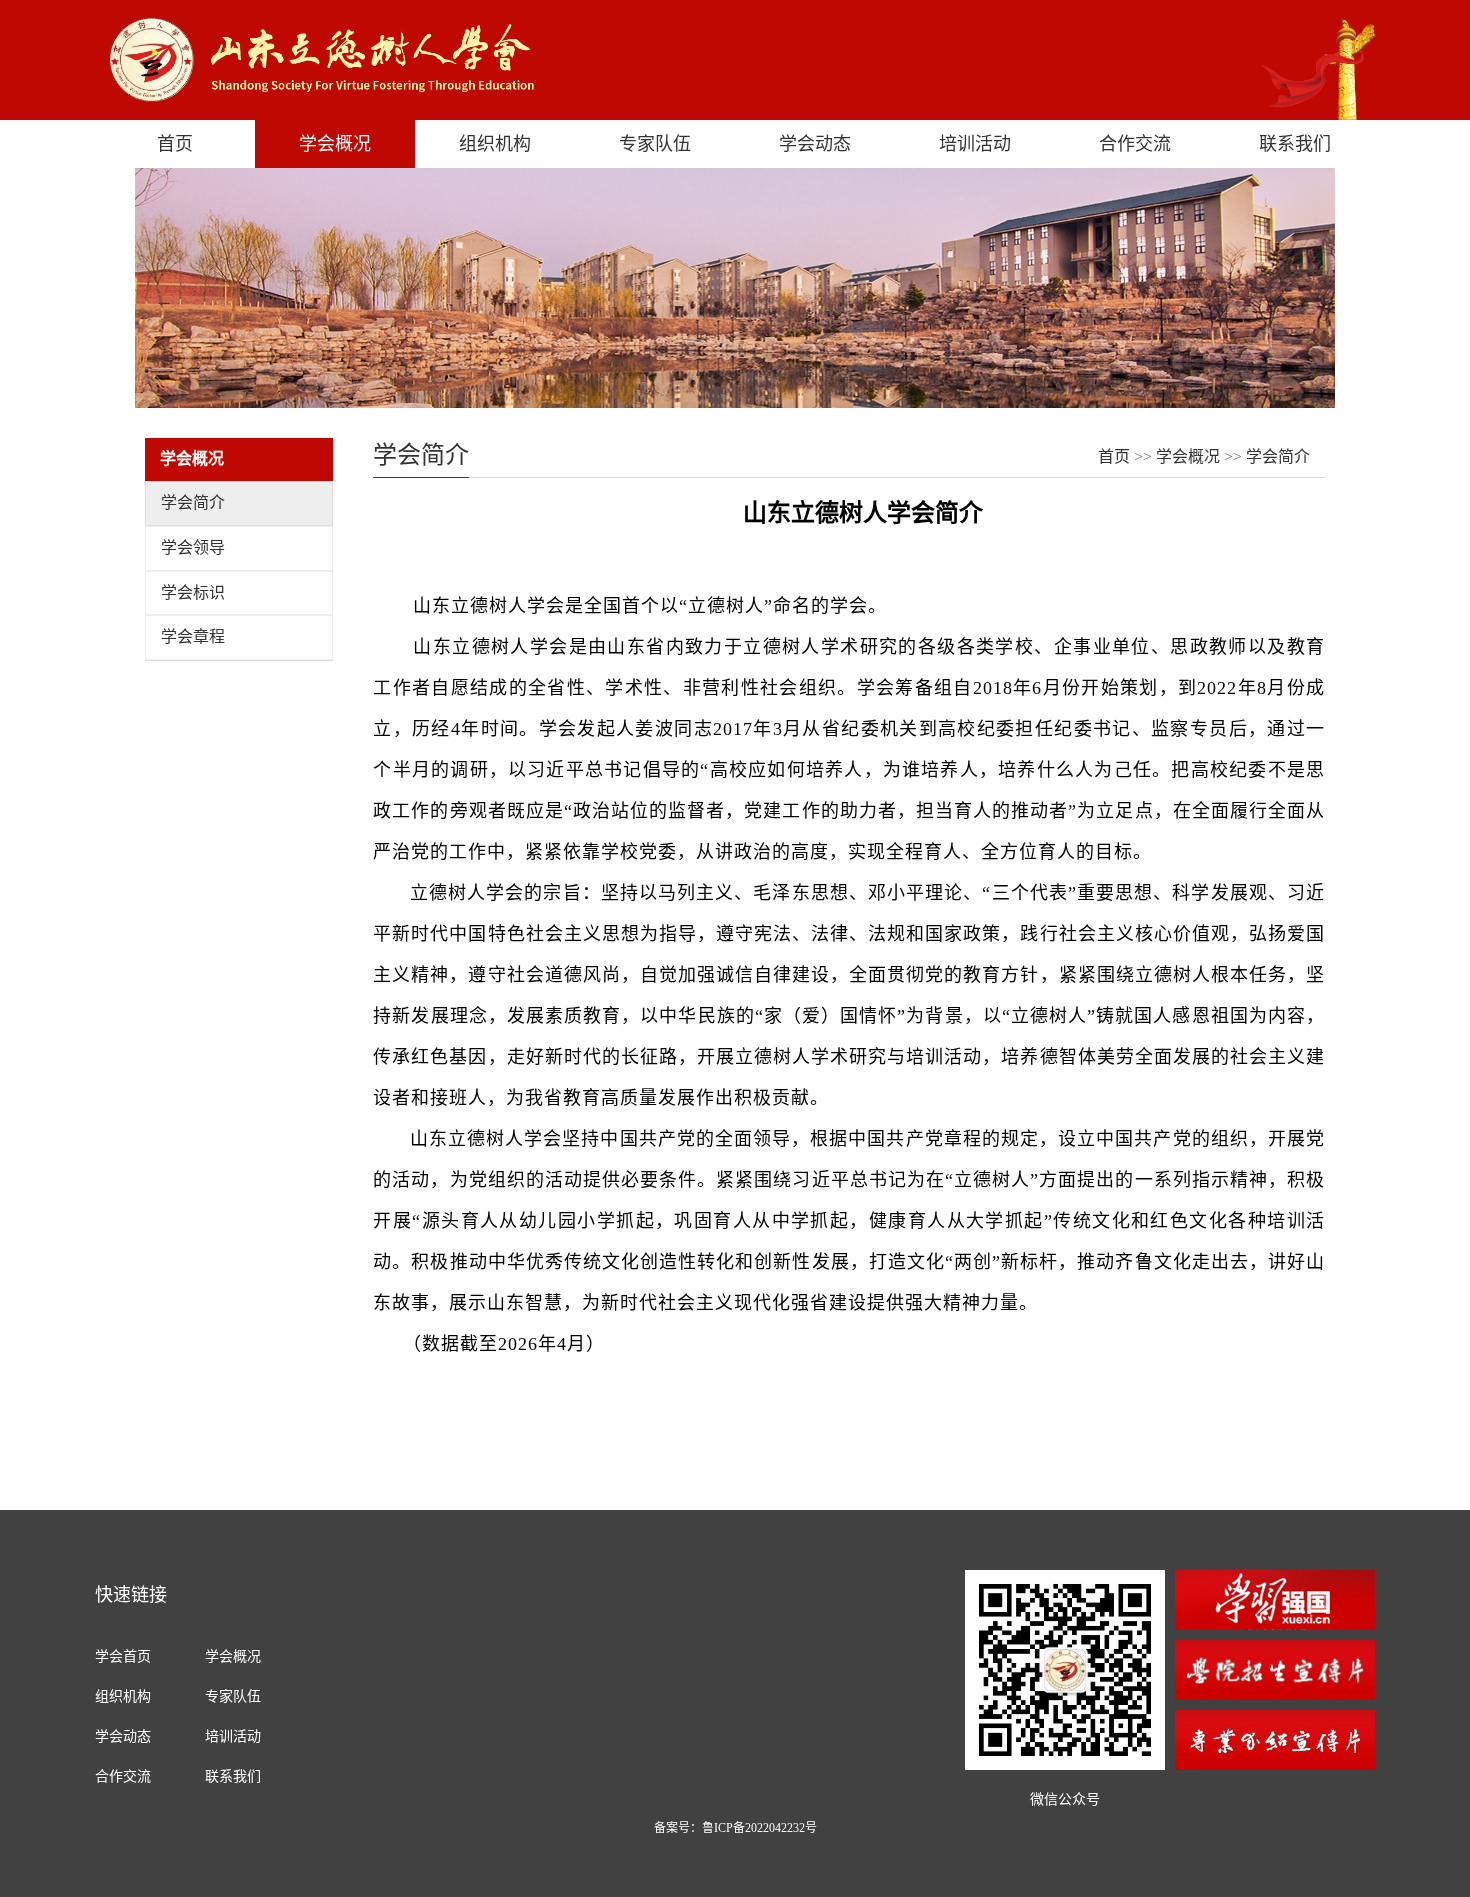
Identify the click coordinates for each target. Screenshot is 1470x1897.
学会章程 (193, 636)
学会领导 (193, 547)
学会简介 (193, 502)
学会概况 (335, 144)
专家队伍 (655, 144)
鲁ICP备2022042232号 (759, 1828)
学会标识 (193, 592)
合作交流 (1135, 144)
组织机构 (495, 144)
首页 (175, 144)
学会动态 (815, 144)
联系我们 (1295, 144)
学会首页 (123, 1656)
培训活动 (975, 144)
